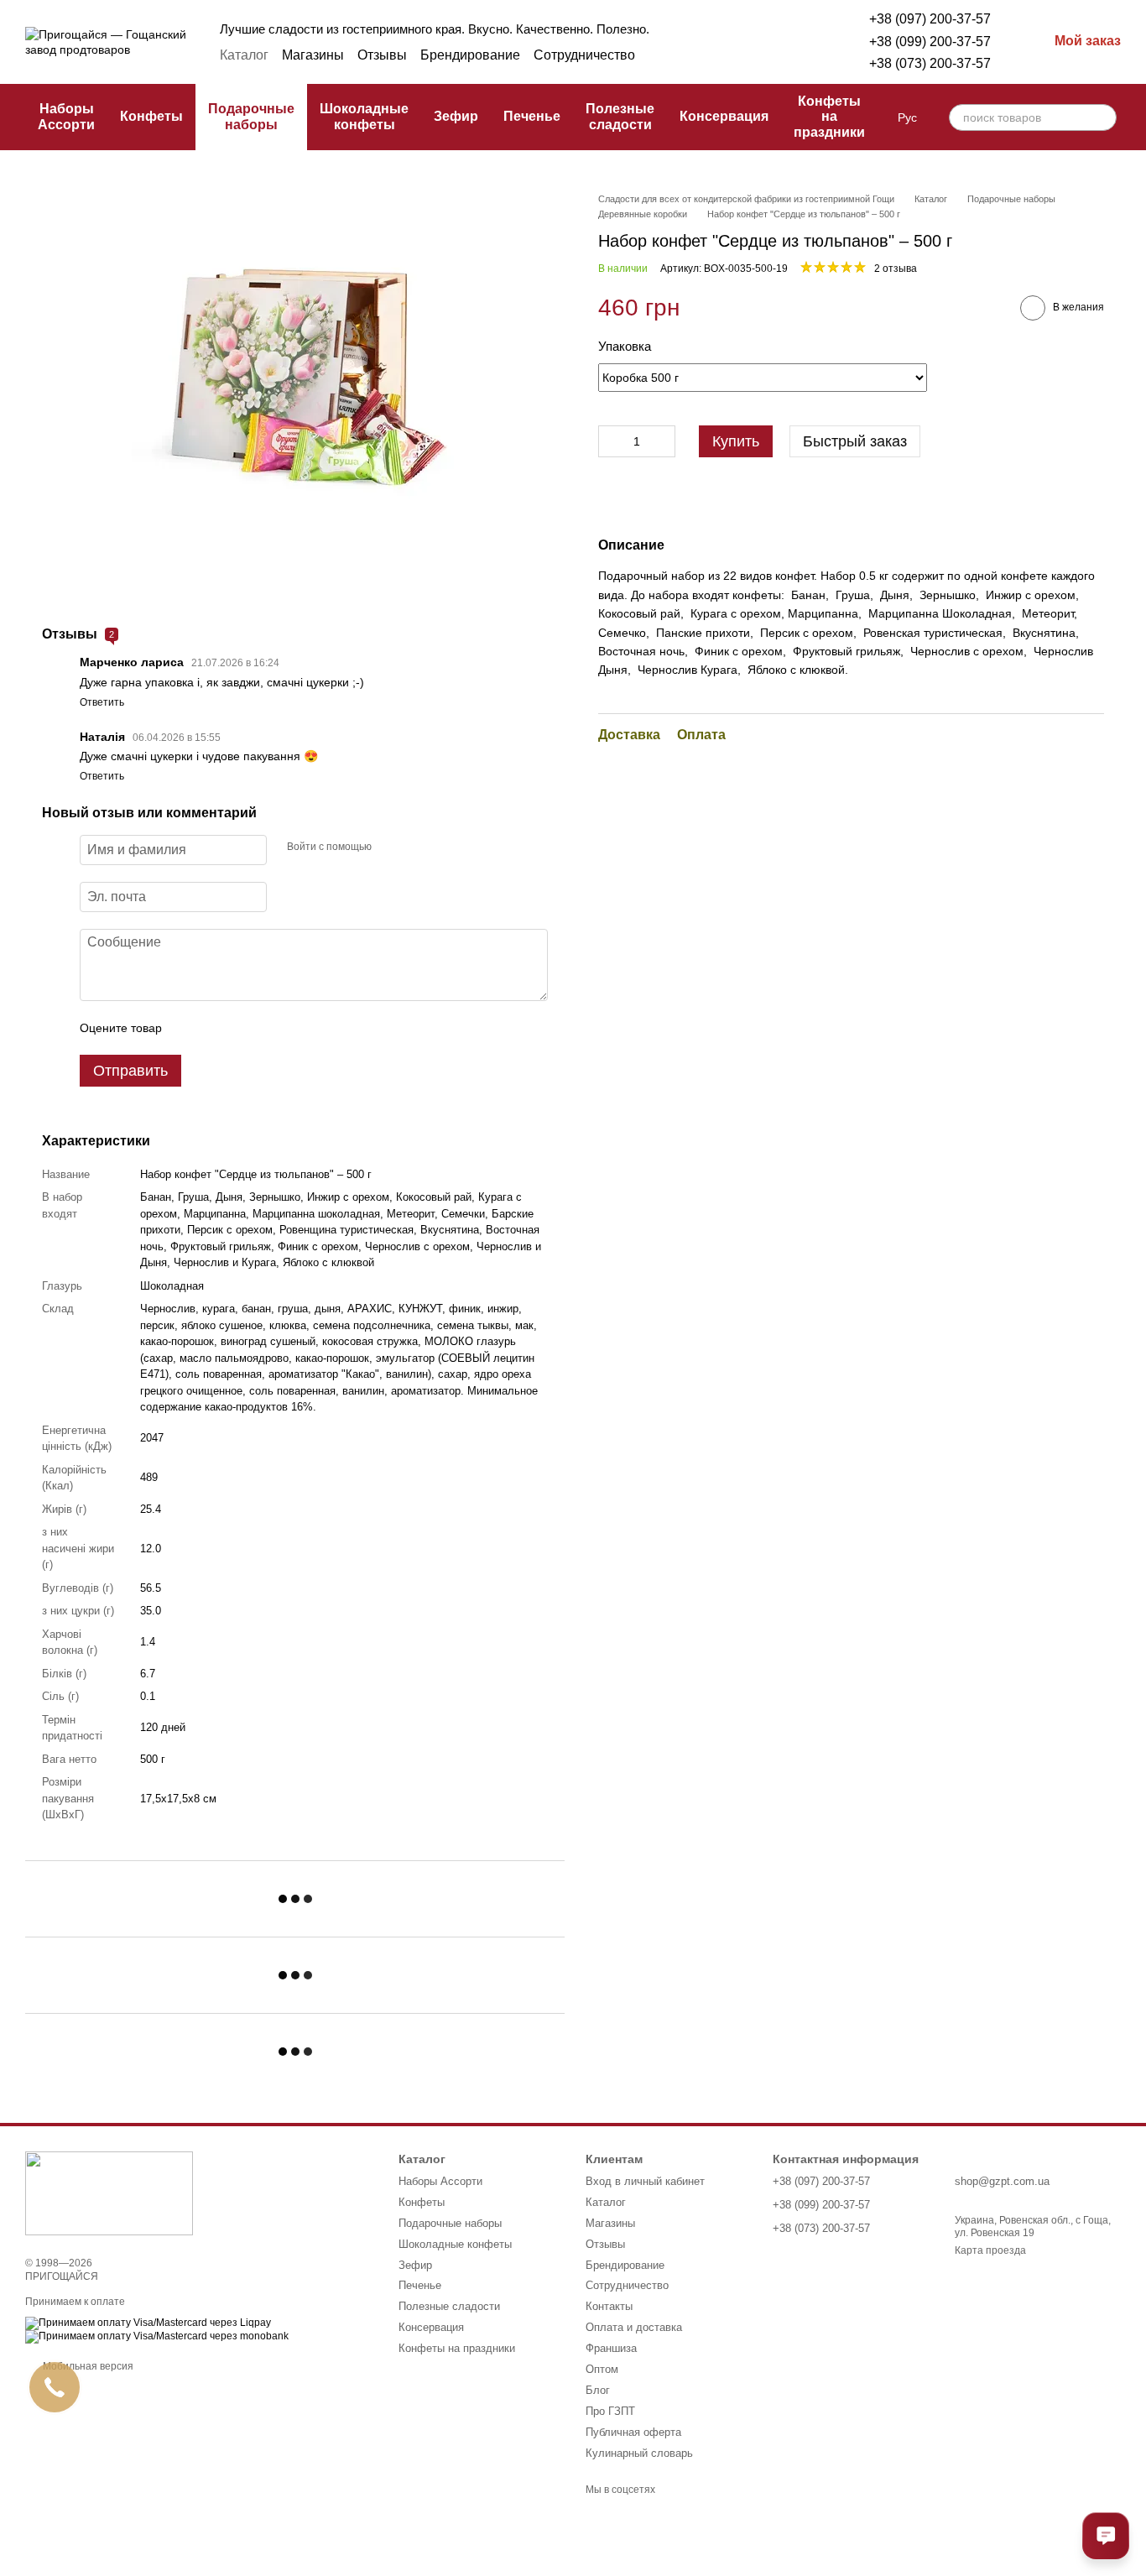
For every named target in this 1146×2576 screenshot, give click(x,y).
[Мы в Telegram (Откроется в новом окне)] (755, 55)
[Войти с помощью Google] (417, 847)
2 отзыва (896, 269)
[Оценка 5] (297, 1028)
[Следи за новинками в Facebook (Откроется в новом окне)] (715, 55)
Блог (598, 2390)
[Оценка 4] (270, 1028)
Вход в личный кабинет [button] (645, 2181)
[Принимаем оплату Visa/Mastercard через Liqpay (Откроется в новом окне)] (148, 2323)
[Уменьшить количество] (611, 441)
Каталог (244, 55)
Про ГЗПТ (610, 2411)
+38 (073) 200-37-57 (930, 63)
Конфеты (151, 116)
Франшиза (611, 2348)
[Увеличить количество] (663, 441)
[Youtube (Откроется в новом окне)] (795, 55)
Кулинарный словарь (639, 2453)
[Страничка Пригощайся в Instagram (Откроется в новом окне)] (735, 55)
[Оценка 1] (190, 1028)
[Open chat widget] (1106, 2536)
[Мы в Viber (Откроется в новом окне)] (775, 55)
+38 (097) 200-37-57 (930, 19)
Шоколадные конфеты (364, 116)
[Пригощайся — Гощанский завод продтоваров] (109, 2193)
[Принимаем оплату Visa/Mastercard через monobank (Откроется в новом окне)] (157, 2337)
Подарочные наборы (251, 116)
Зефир (456, 116)
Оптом (602, 2369)
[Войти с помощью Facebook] (390, 847)
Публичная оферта (633, 2432)
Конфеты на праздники (829, 117)
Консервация (724, 116)
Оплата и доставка (634, 2327)
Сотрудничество (584, 55)
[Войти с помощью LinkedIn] (444, 847)
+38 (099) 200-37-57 (930, 42)
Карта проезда (990, 2250)
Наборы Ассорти (66, 116)
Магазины (313, 55)
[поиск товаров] (1103, 117)
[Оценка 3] (243, 1028)
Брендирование (470, 55)
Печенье (532, 116)
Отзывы (382, 55)
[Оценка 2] (216, 1028)
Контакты (609, 2306)
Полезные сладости (620, 116)
